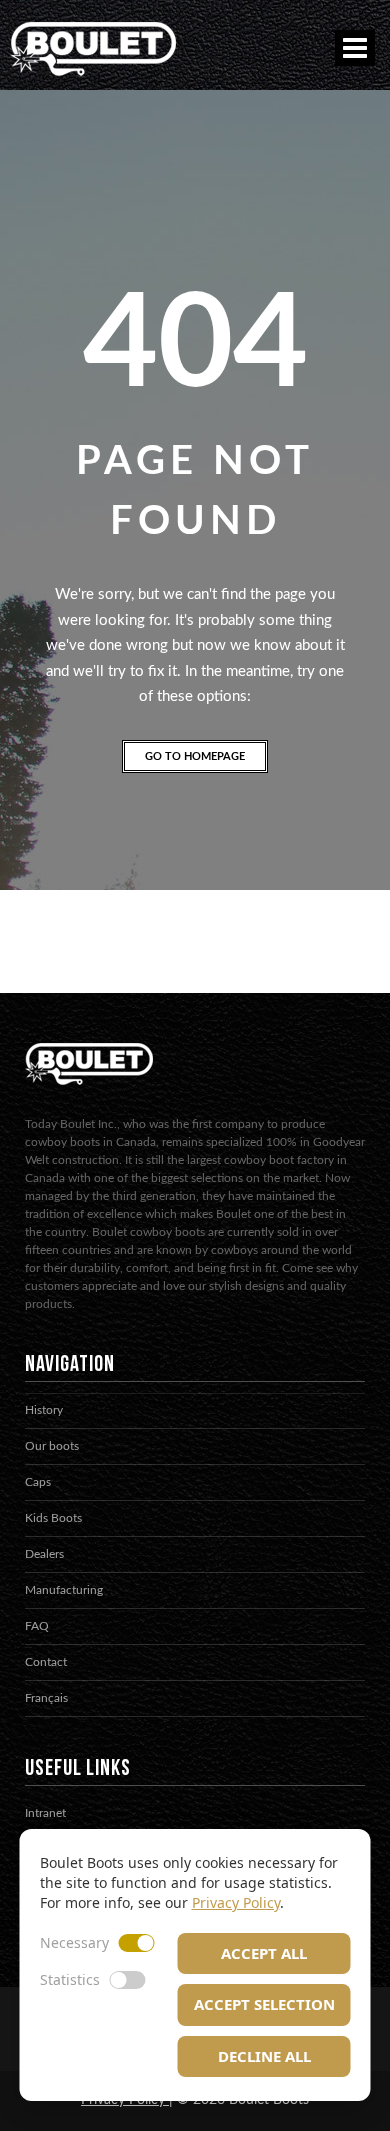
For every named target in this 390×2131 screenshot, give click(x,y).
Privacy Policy (236, 1902)
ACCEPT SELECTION (264, 2004)
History (44, 1410)
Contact (46, 1662)
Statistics (70, 1979)
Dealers (44, 1554)
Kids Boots (53, 1518)
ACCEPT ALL (264, 1953)
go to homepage (195, 756)
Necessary (74, 1942)
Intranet (45, 1813)
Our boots (52, 1446)
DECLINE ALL (264, 2056)
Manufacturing (64, 1590)
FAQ (37, 1626)
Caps (38, 1482)
